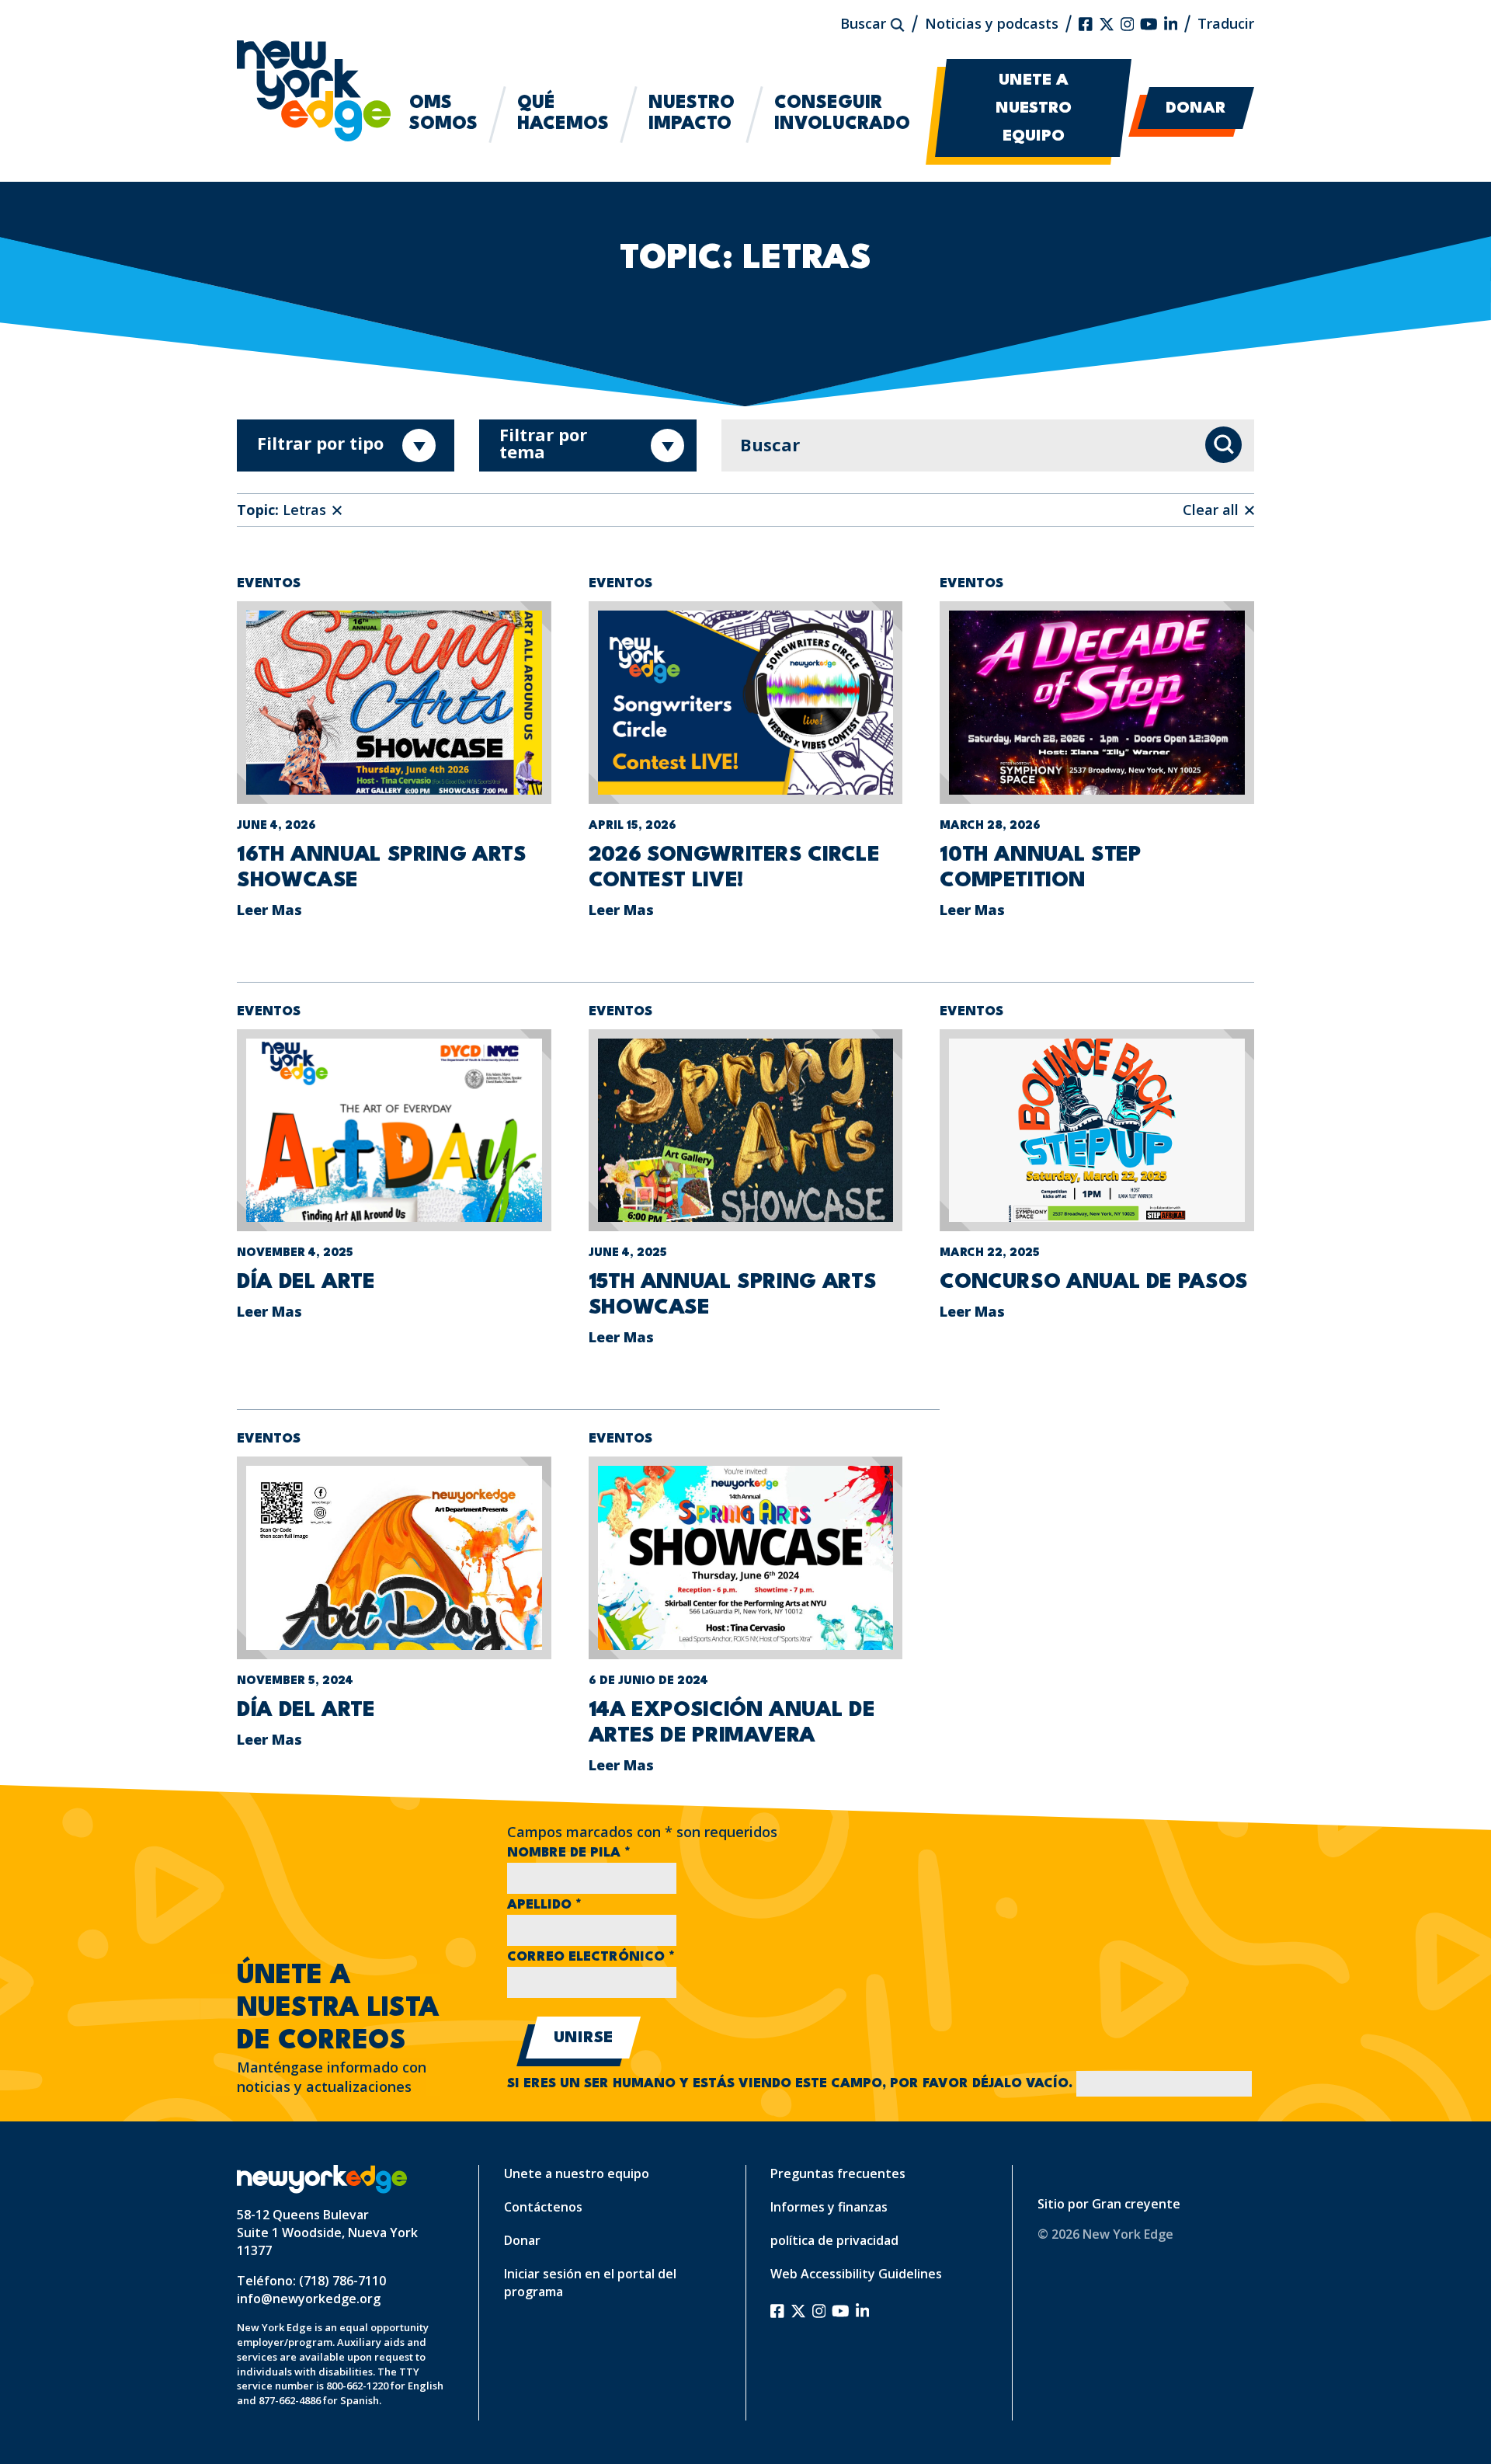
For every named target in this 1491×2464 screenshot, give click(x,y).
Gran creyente (1136, 2204)
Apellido (544, 1905)
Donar (1196, 109)
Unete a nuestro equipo (1034, 109)
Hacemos (563, 114)
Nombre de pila (569, 1853)
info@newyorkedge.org (309, 2299)
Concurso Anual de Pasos (1094, 1282)
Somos (443, 114)
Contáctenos (543, 2207)
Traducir (1226, 23)
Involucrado (842, 114)
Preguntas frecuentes (838, 2173)
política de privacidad (834, 2240)
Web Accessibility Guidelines (856, 2274)
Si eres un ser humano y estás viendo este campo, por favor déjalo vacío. (792, 2084)
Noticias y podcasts (992, 23)
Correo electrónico (591, 1957)
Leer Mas (269, 910)
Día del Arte (306, 1282)
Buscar (865, 23)
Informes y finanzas (829, 2207)
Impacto (692, 114)
